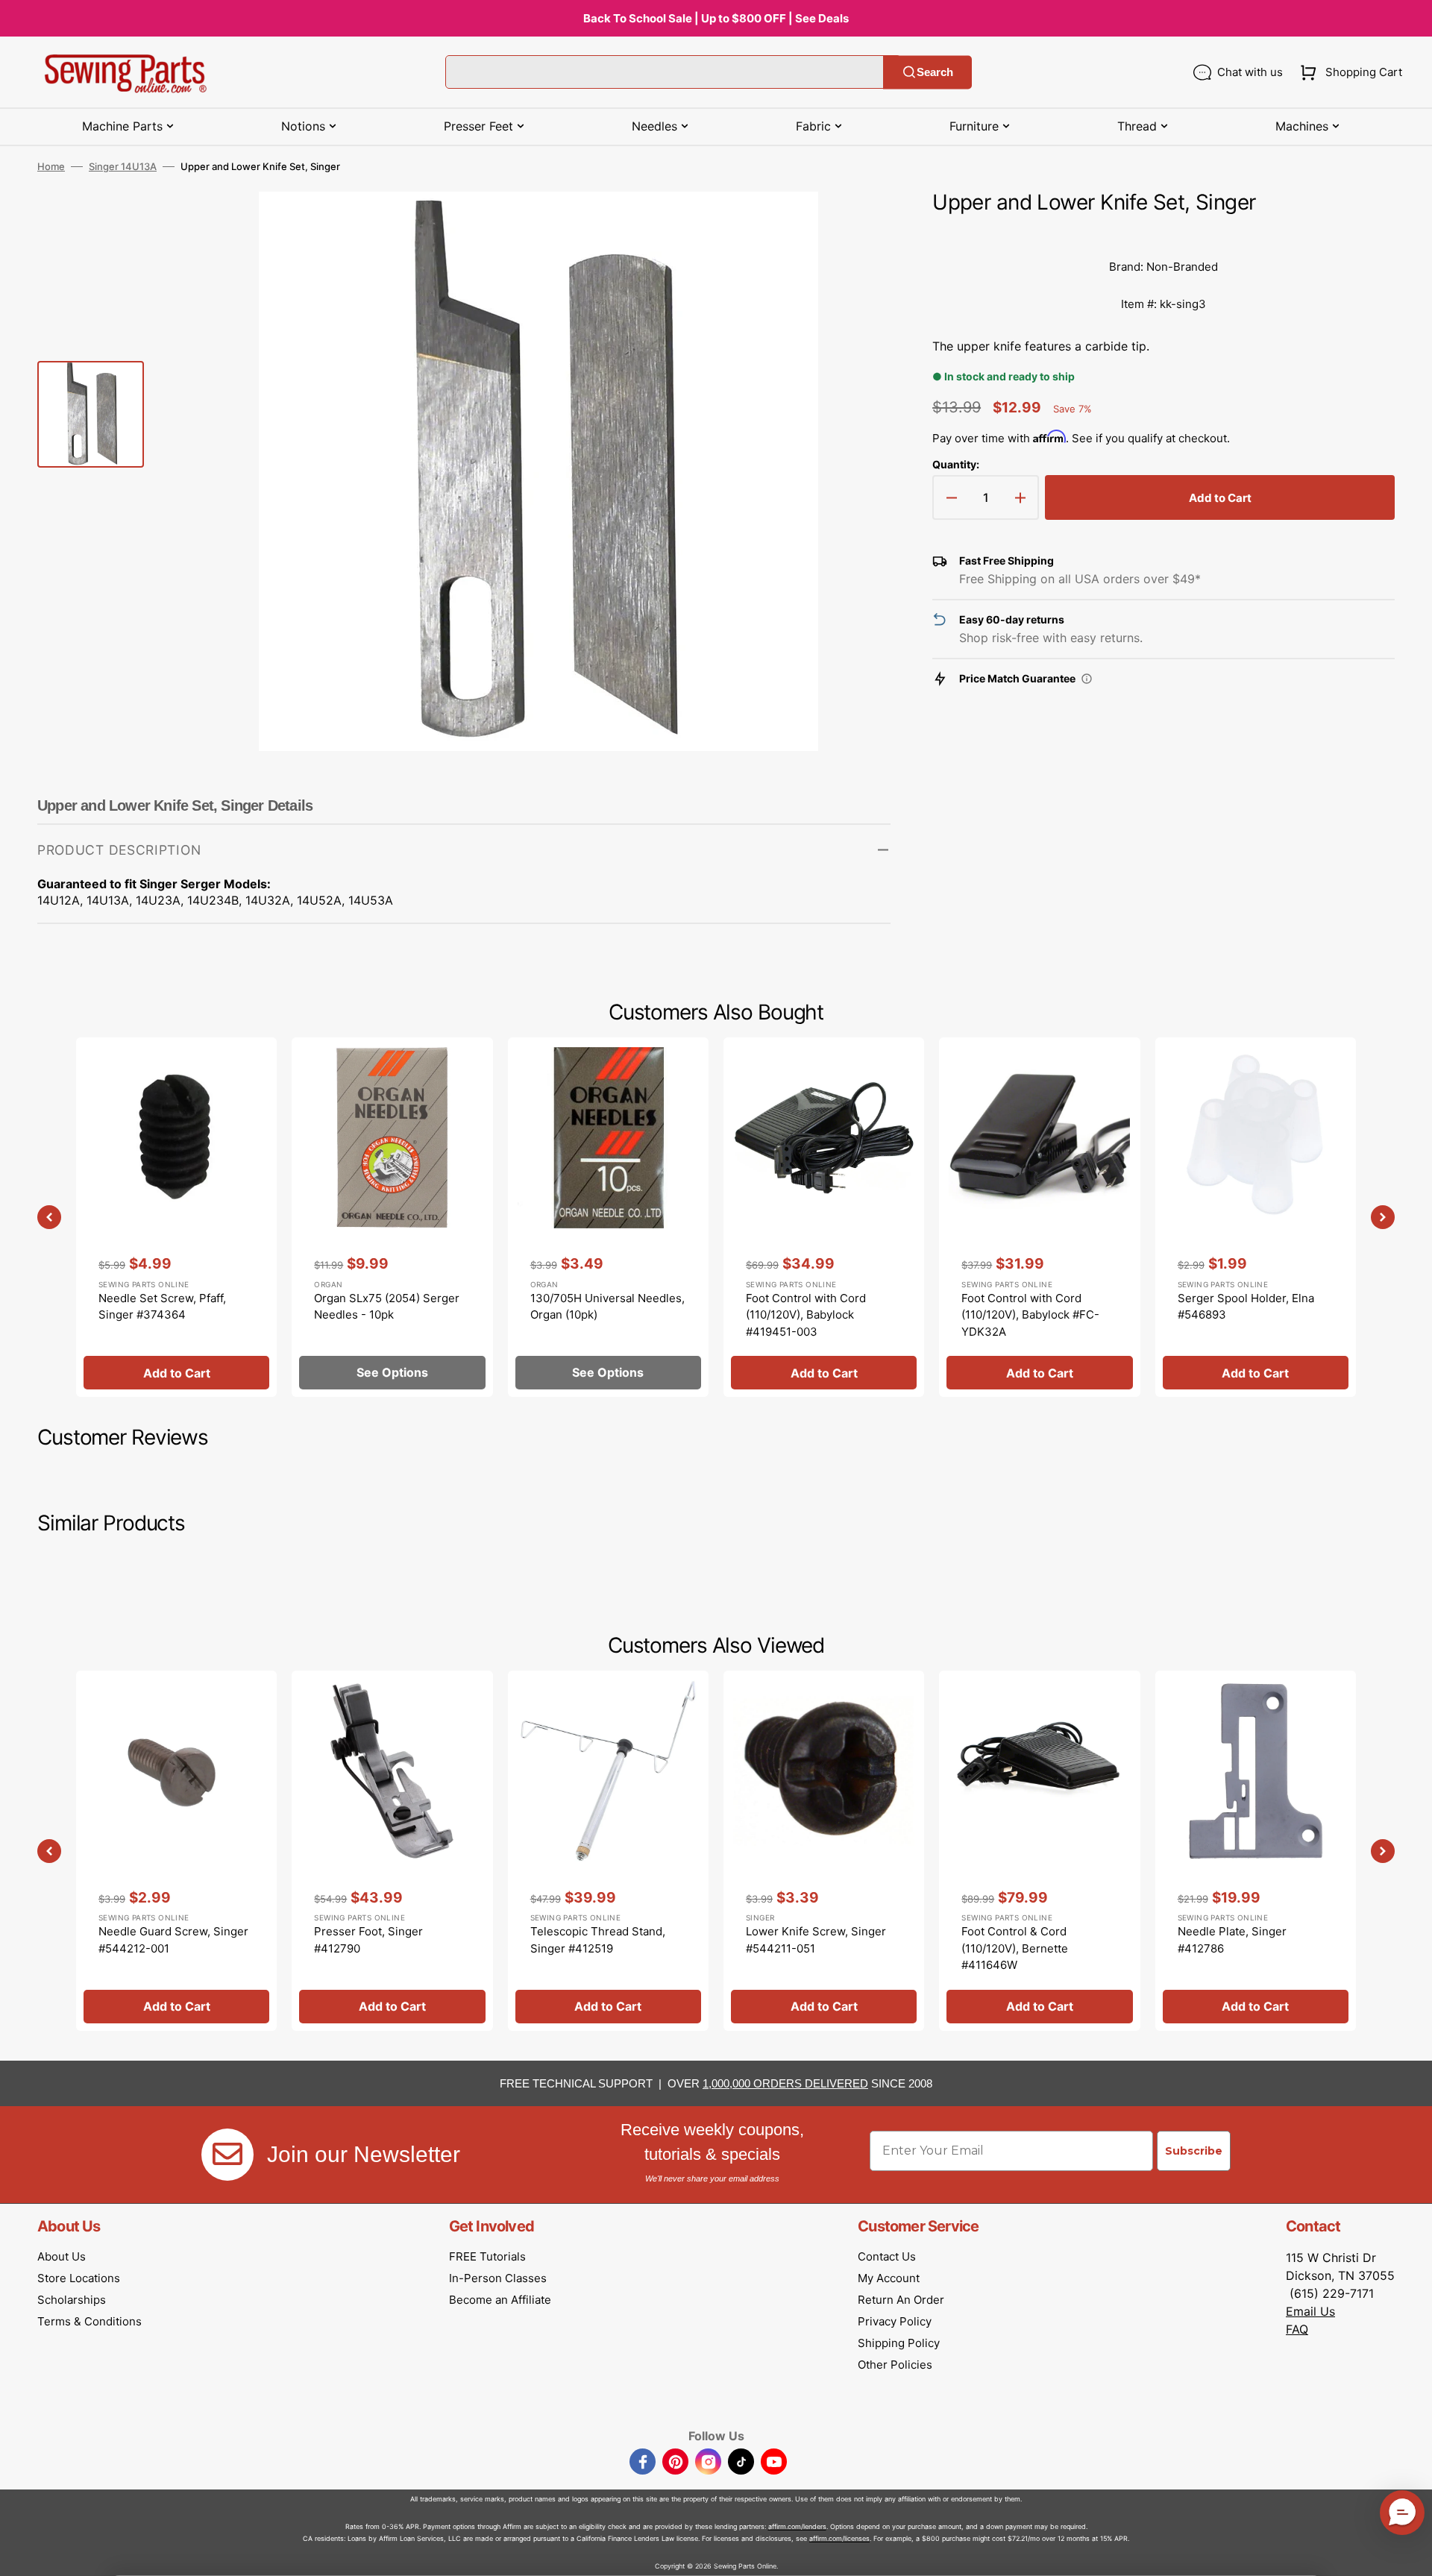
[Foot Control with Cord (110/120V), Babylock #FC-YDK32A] (1039, 1217)
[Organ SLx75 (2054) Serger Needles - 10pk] (392, 1217)
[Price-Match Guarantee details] (1087, 679)
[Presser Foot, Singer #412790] (392, 1850)
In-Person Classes (498, 2278)
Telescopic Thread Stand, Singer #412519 (598, 1940)
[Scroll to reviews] (1163, 233)
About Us (62, 2256)
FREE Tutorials (487, 2256)
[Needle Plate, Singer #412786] (1256, 1850)
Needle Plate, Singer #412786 (1232, 1940)
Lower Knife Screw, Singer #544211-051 (816, 1940)
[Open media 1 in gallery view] (857, 225)
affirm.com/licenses (839, 2538)
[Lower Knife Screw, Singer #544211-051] (824, 1850)
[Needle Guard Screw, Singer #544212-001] (176, 1850)
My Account (889, 2278)
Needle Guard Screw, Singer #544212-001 (173, 1940)
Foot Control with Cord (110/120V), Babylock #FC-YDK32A (1030, 1315)
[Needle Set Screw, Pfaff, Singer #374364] (176, 1217)
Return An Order (901, 2300)
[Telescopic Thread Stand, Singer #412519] (608, 1850)
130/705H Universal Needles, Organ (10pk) (607, 1307)
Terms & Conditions (89, 2321)
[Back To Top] (1410, 2554)
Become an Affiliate (500, 2300)
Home (51, 166)
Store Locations (79, 2278)
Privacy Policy (895, 2321)
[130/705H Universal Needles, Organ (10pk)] (608, 1217)
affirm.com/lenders (797, 2526)
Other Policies (895, 2365)
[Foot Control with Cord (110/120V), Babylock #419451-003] (824, 1217)
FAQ (1297, 2329)
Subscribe (1194, 2151)
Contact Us (887, 2256)
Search (935, 72)
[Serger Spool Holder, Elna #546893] (1256, 1217)
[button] (1348, 72)
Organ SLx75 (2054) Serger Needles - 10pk (387, 1307)
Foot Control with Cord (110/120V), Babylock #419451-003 (806, 1315)
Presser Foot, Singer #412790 (368, 1940)
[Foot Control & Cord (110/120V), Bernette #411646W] (1039, 1850)
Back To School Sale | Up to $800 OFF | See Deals (716, 18)
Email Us (1310, 2311)
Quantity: (956, 464)
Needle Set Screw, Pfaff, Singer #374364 (162, 1307)
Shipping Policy (899, 2343)
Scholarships (72, 2300)
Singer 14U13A (123, 166)
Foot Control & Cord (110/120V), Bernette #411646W (1015, 1948)
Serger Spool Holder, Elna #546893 (1246, 1307)
